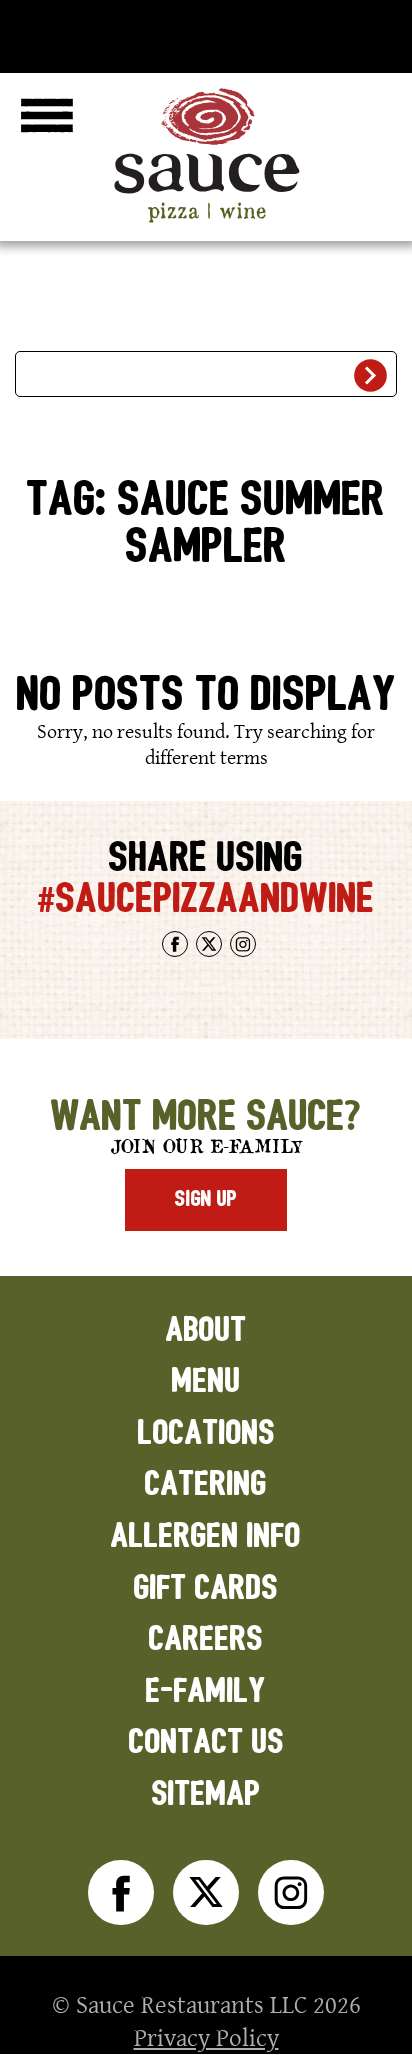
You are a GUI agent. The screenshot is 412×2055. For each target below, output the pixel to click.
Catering (206, 1484)
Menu (206, 1381)
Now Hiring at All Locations (206, 32)
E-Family (206, 1691)
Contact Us (206, 1742)
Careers (206, 1639)
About (206, 1330)
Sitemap (206, 1794)
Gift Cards (206, 1588)
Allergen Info (206, 1536)
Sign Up (206, 1199)
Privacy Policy (206, 2037)
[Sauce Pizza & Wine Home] (206, 222)
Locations (206, 1433)
